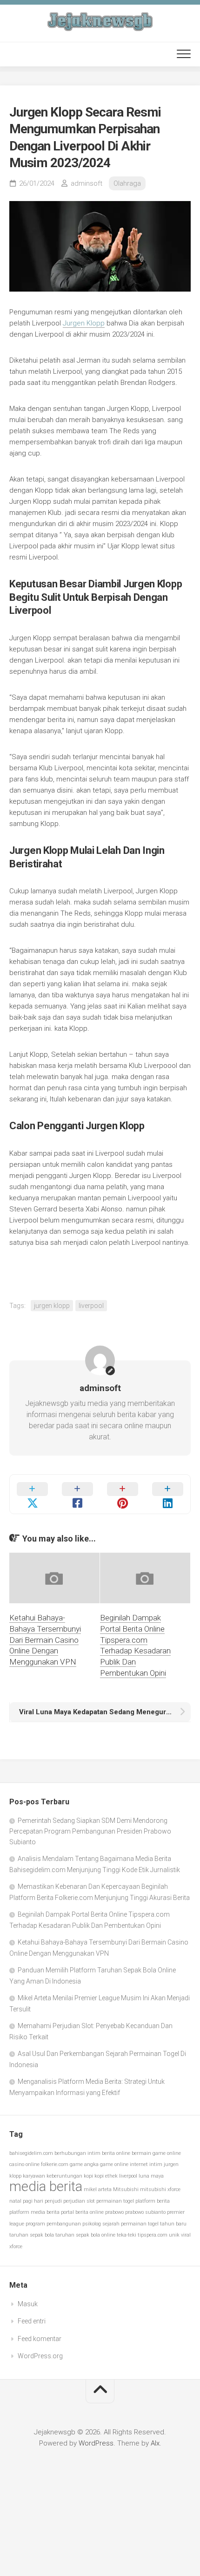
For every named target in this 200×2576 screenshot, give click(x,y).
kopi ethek (106, 2176)
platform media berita (34, 2212)
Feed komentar (40, 2339)
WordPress (96, 2443)
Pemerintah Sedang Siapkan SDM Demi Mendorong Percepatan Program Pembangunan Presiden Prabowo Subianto (90, 1831)
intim (156, 2164)
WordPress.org (40, 2356)
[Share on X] (32, 1494)
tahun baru (173, 2224)
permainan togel (115, 2201)
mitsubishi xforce (160, 2189)
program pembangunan (53, 2224)
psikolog (92, 2224)
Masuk (28, 2304)
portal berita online (82, 2212)
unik (174, 2235)
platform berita (153, 2201)
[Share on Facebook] (77, 1494)
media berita (46, 2186)
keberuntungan (64, 2176)
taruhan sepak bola (32, 2235)
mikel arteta (98, 2189)
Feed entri (32, 2321)
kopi (88, 2176)
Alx (155, 2443)
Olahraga (127, 183)
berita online (116, 2153)
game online (114, 2164)
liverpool (91, 1306)
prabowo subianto (145, 2212)
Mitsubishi (126, 2189)
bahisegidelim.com (31, 2153)
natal (15, 2201)
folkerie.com (55, 2164)
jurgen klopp (52, 1306)
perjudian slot (79, 2201)
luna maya (151, 2176)
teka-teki (127, 2235)
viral (186, 2235)
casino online (24, 2164)
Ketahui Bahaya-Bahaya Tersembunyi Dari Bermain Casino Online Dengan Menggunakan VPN (45, 1640)
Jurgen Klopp (84, 323)
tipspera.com (153, 2235)
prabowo (114, 2212)
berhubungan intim (77, 2153)
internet (139, 2164)
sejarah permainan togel (130, 2224)
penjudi (53, 2201)
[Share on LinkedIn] (168, 1494)
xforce (16, 2247)
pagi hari (33, 2201)
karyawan (34, 2176)
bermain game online (156, 2153)
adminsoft (87, 183)
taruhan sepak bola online (85, 2235)
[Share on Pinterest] (123, 1494)
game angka (84, 2164)
